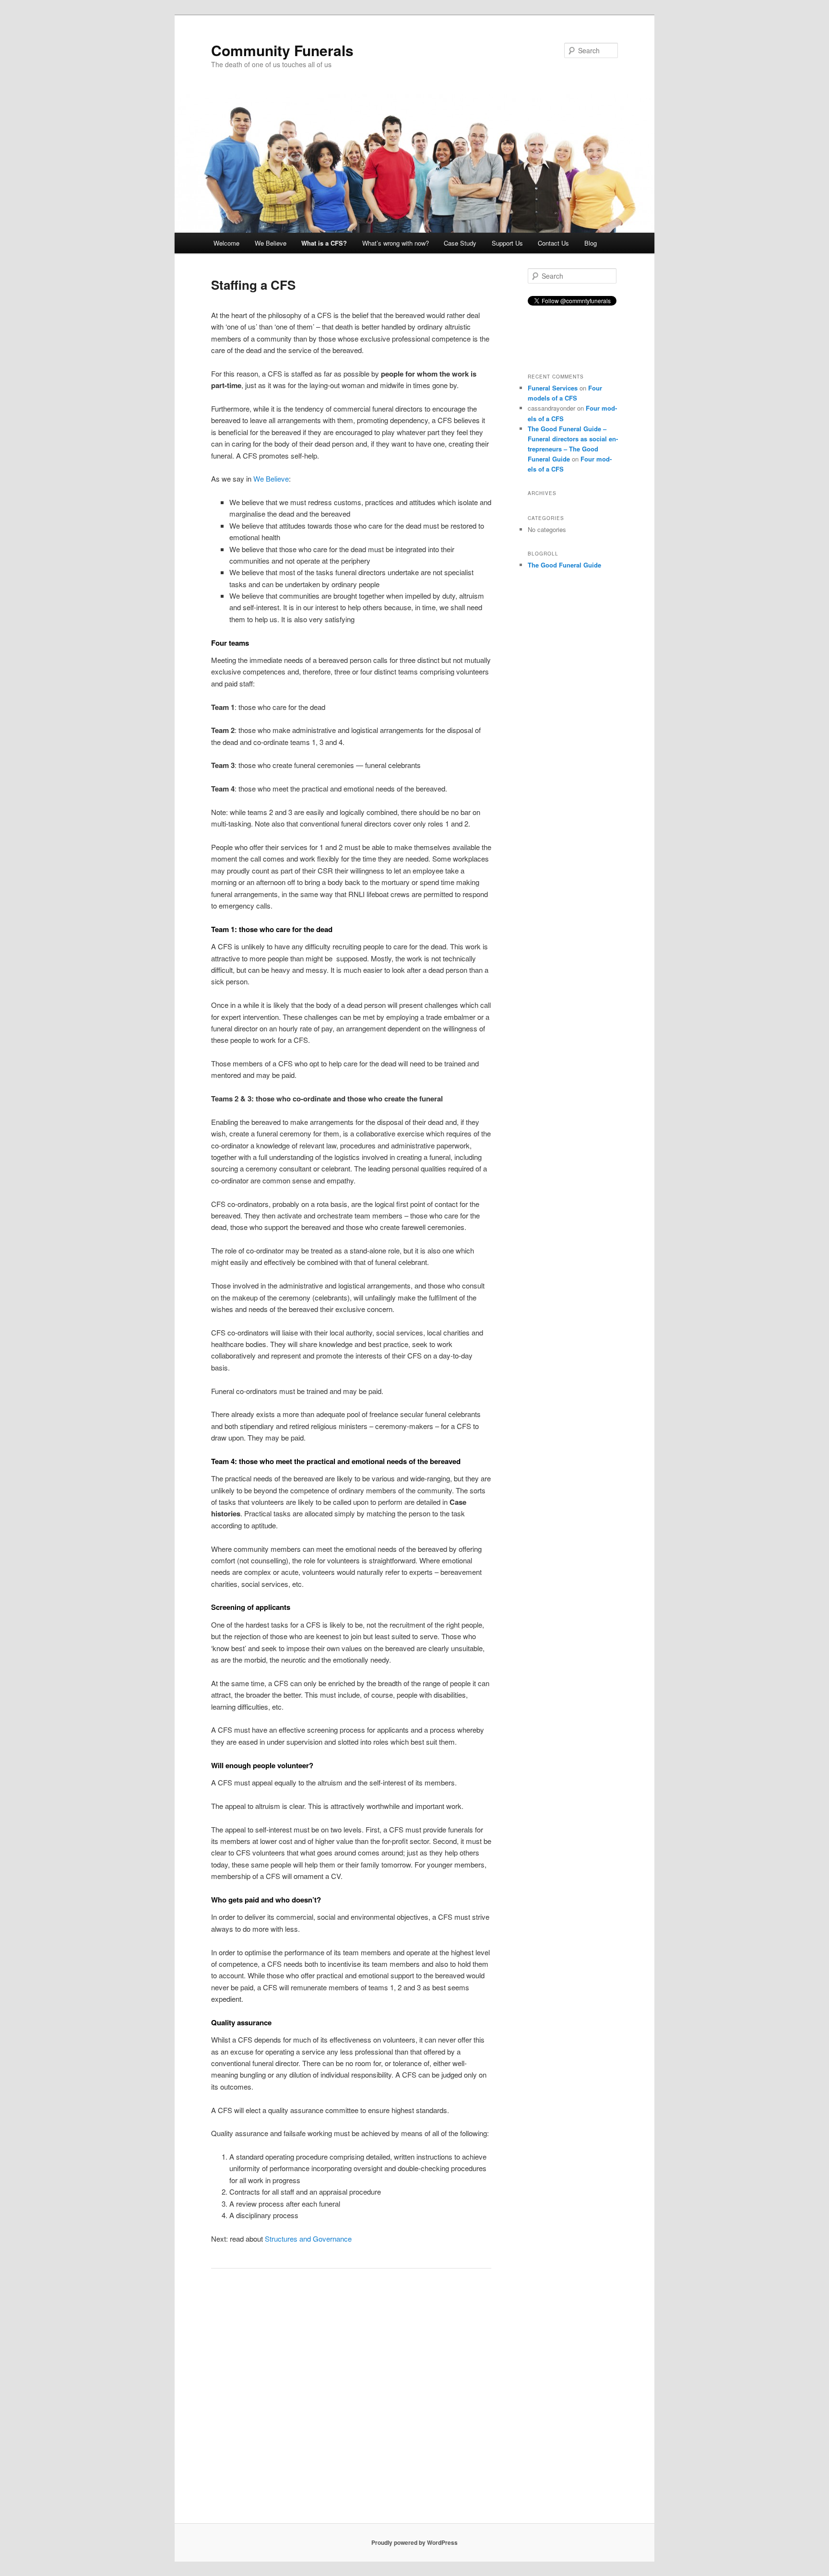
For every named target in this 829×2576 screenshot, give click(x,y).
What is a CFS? (324, 243)
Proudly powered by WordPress (414, 2542)
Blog (591, 243)
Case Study (460, 243)
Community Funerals (282, 50)
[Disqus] (351, 2400)
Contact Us (553, 243)
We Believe (271, 243)
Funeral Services (553, 388)
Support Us (507, 243)
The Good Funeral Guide (564, 565)
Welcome (226, 243)
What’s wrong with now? (396, 243)
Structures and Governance (308, 2239)
